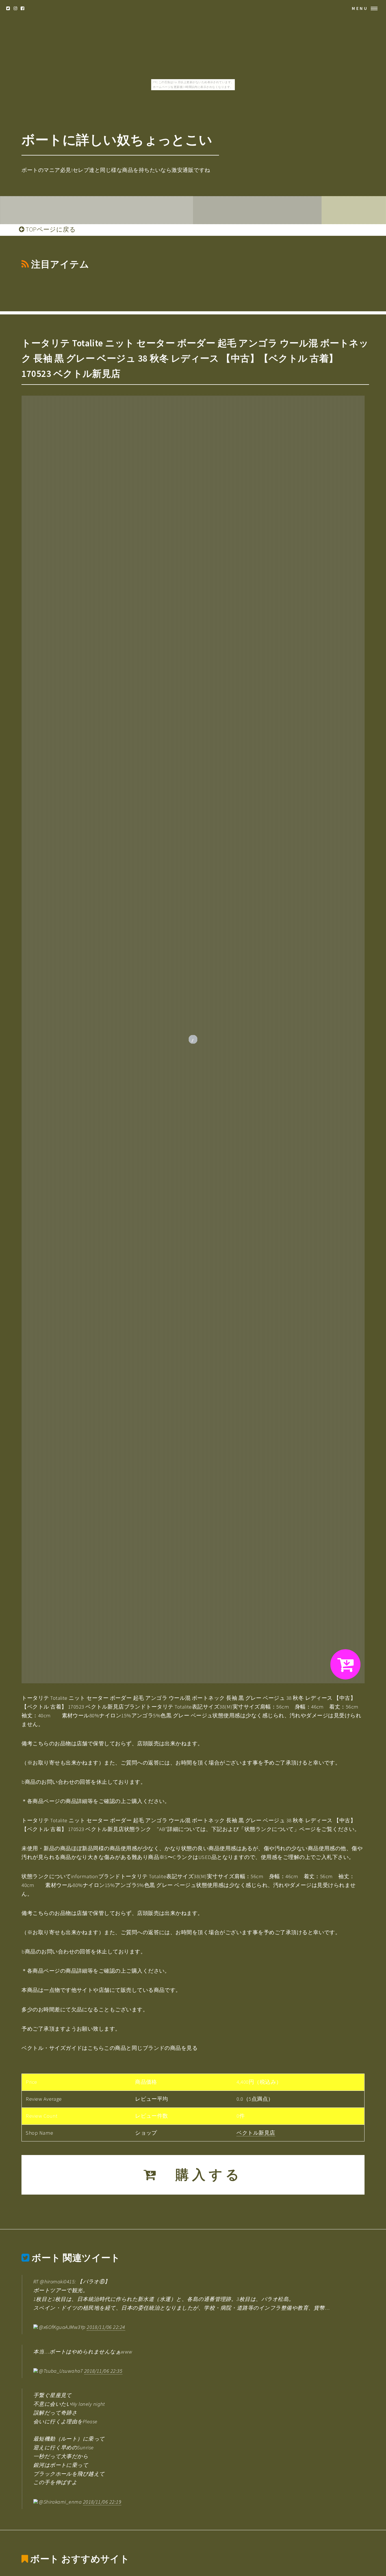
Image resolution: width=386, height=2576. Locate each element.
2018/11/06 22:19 (102, 2502)
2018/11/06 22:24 (106, 2327)
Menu (360, 8)
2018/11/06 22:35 (103, 2371)
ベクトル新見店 (256, 2133)
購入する (201, 2175)
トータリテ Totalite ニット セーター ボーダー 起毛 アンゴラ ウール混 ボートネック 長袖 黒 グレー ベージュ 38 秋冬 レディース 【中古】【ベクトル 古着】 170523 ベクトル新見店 (195, 358)
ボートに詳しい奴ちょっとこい (117, 140)
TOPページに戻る (50, 229)
